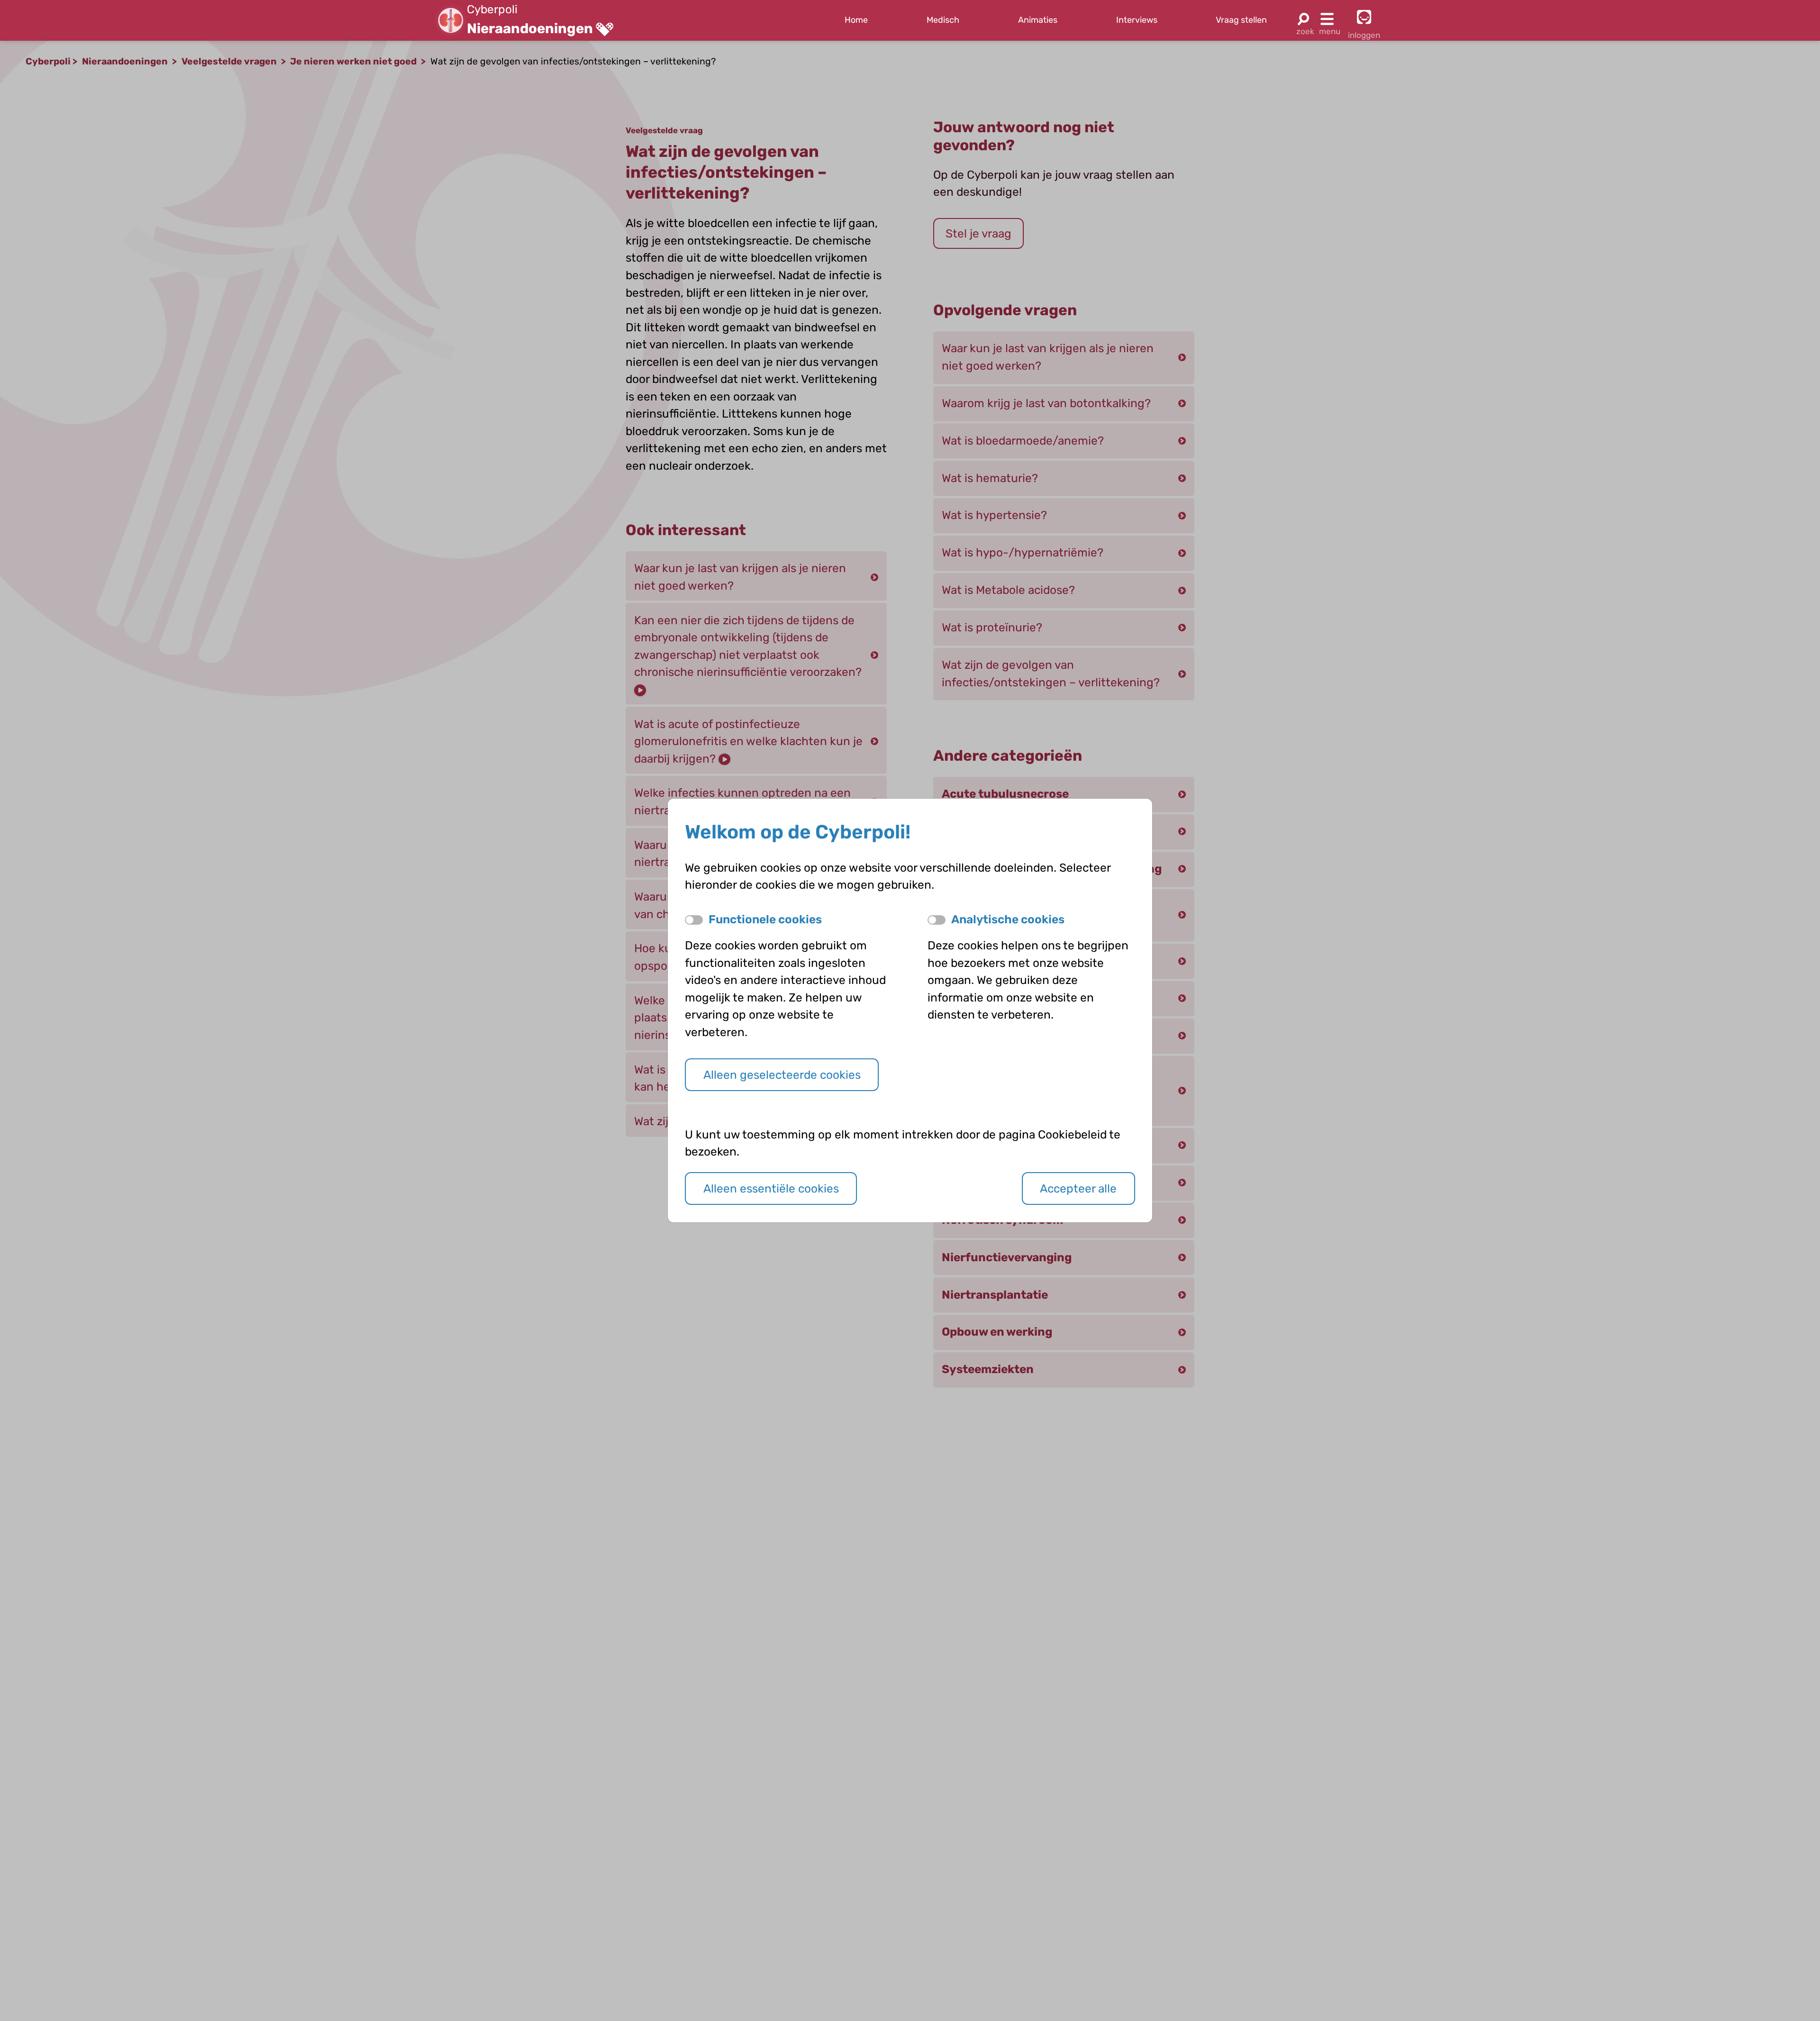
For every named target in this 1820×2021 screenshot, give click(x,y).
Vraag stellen (1241, 20)
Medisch (943, 20)
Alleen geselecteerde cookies (782, 1075)
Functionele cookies (765, 919)
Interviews (1137, 20)
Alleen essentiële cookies (771, 1188)
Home (856, 20)
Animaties (1038, 20)
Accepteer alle (1078, 1188)
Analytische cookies (1008, 919)
